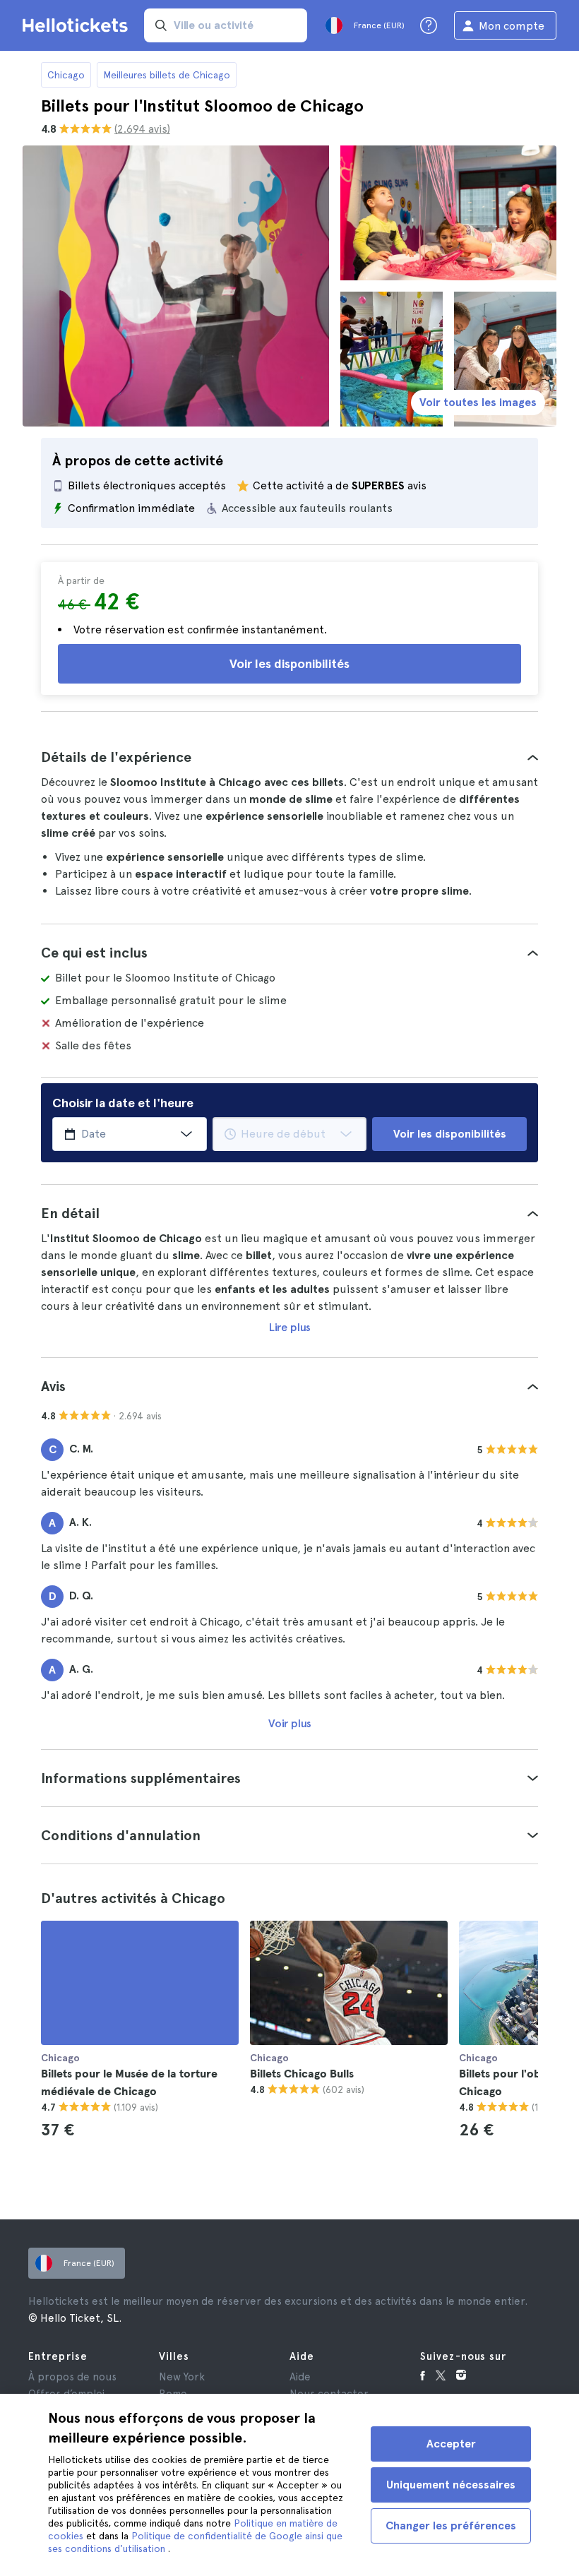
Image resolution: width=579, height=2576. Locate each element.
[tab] (289, 757)
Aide (300, 2377)
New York (182, 2377)
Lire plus (290, 1327)
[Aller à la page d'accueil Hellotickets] (78, 25)
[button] (289, 757)
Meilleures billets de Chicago (167, 75)
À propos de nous (72, 2377)
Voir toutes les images (478, 402)
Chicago (66, 75)
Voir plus (290, 1723)
